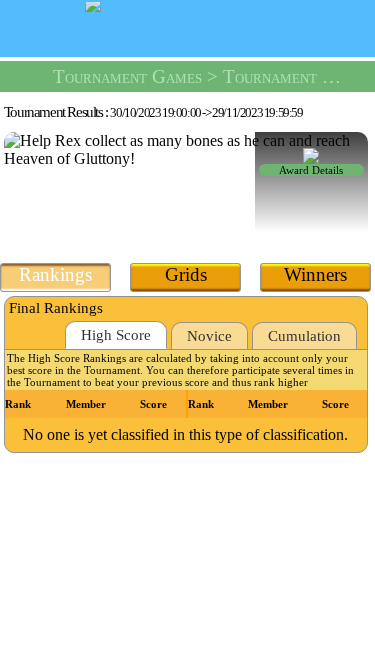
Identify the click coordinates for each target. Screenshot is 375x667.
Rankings (55, 274)
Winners (315, 274)
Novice (209, 336)
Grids (186, 274)
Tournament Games (127, 76)
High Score (116, 335)
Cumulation (304, 336)
